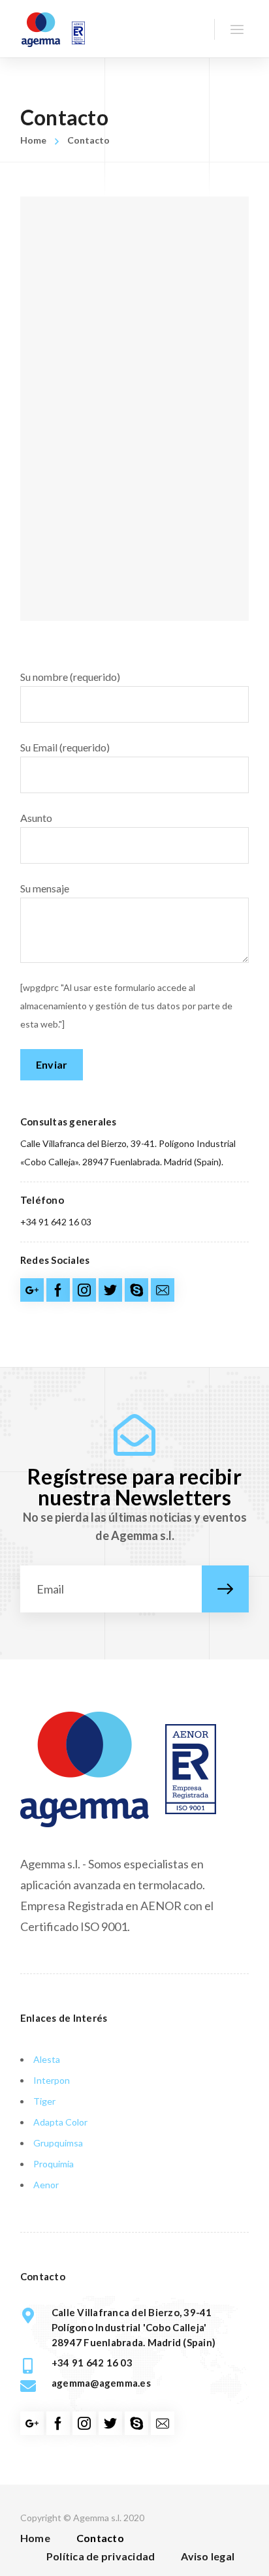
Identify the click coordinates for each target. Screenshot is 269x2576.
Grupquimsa (58, 2143)
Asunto (36, 818)
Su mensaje (45, 888)
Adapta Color (60, 2122)
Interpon (52, 2080)
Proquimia (54, 2164)
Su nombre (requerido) (70, 677)
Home (33, 140)
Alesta (47, 2059)
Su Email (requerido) (65, 747)
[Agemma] (53, 29)
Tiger (44, 2101)
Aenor (46, 2185)
